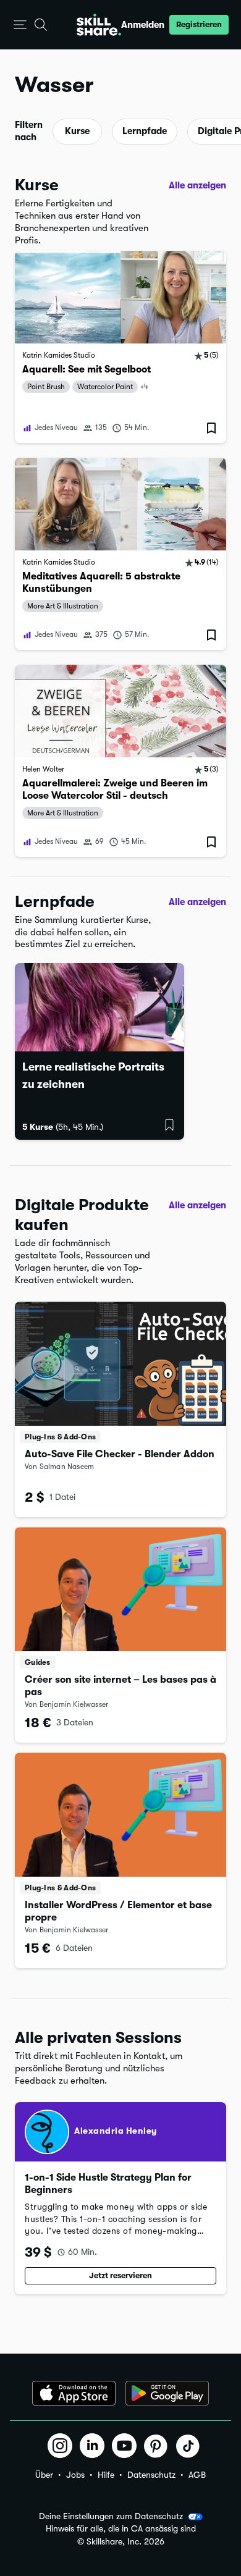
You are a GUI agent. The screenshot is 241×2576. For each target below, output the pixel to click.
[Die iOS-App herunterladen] (74, 2393)
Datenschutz (151, 2475)
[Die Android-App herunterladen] (167, 2393)
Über (44, 2475)
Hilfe (106, 2475)
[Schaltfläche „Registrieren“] (169, 1125)
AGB (197, 2475)
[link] (120, 347)
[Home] (99, 25)
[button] (20, 25)
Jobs (75, 2475)
